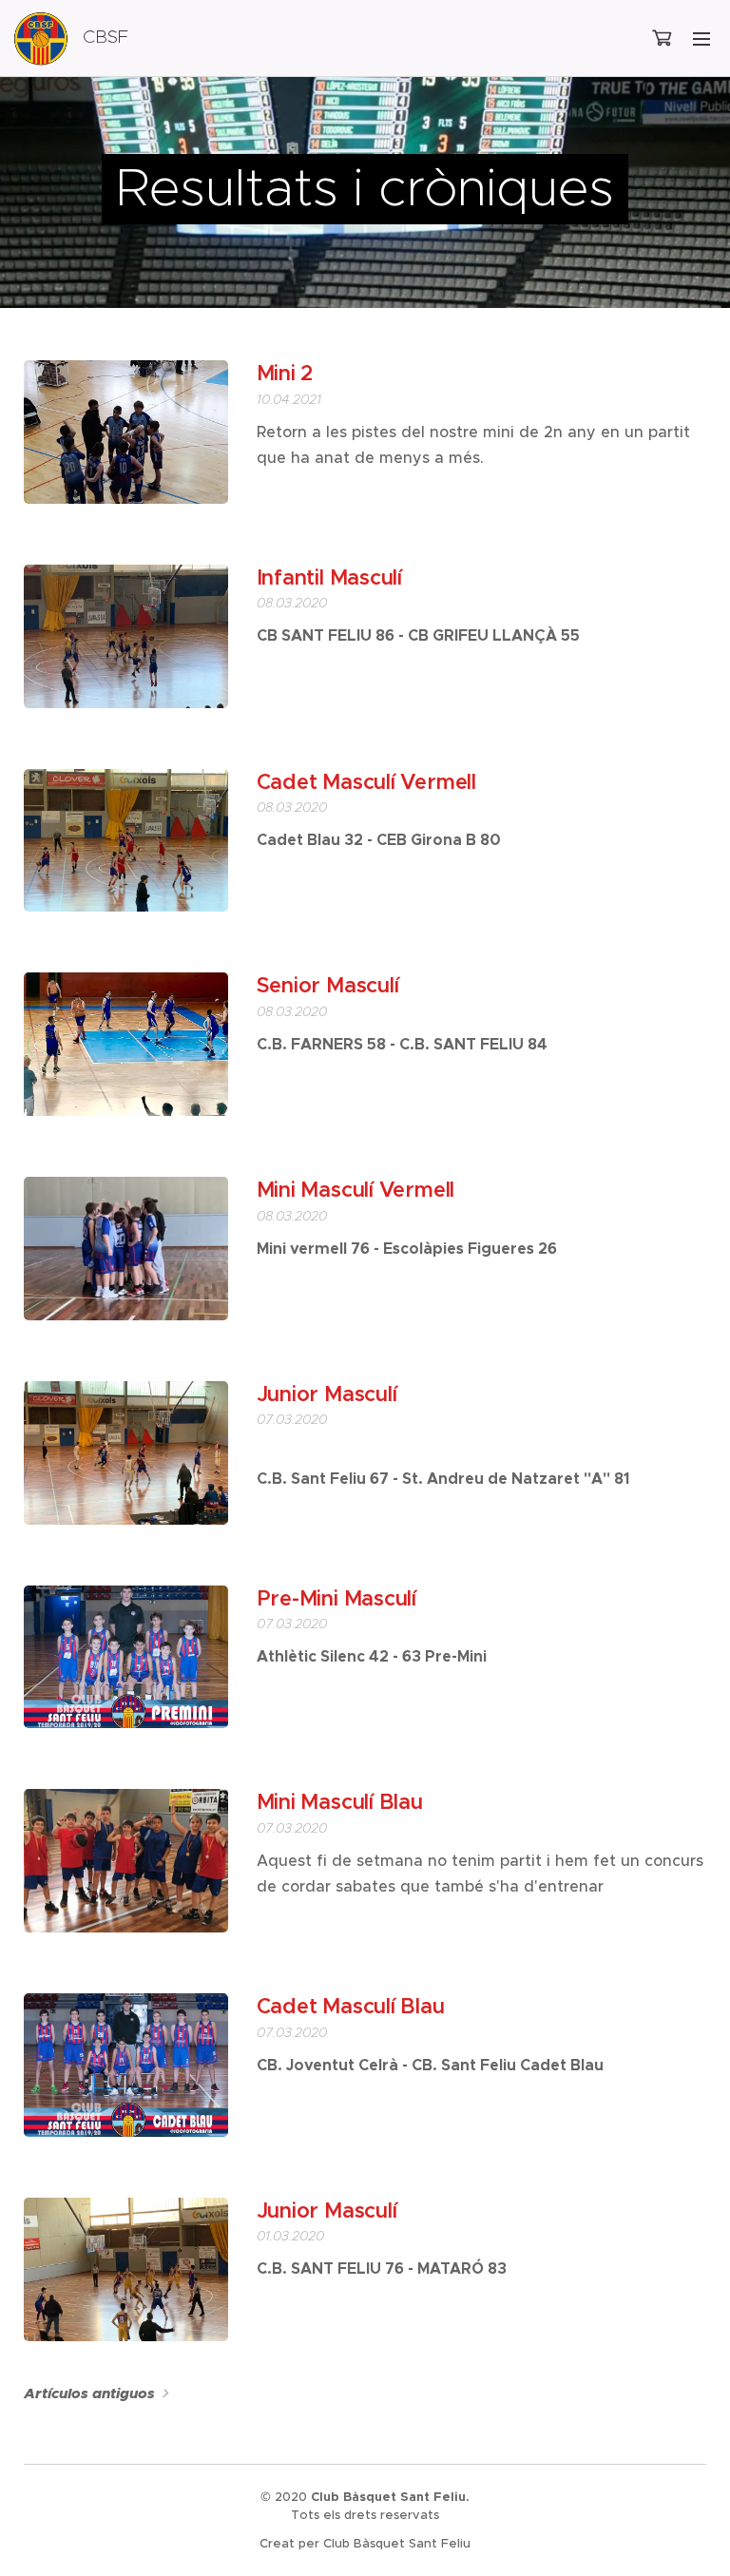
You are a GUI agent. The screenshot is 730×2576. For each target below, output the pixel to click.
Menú (701, 38)
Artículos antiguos (89, 2393)
